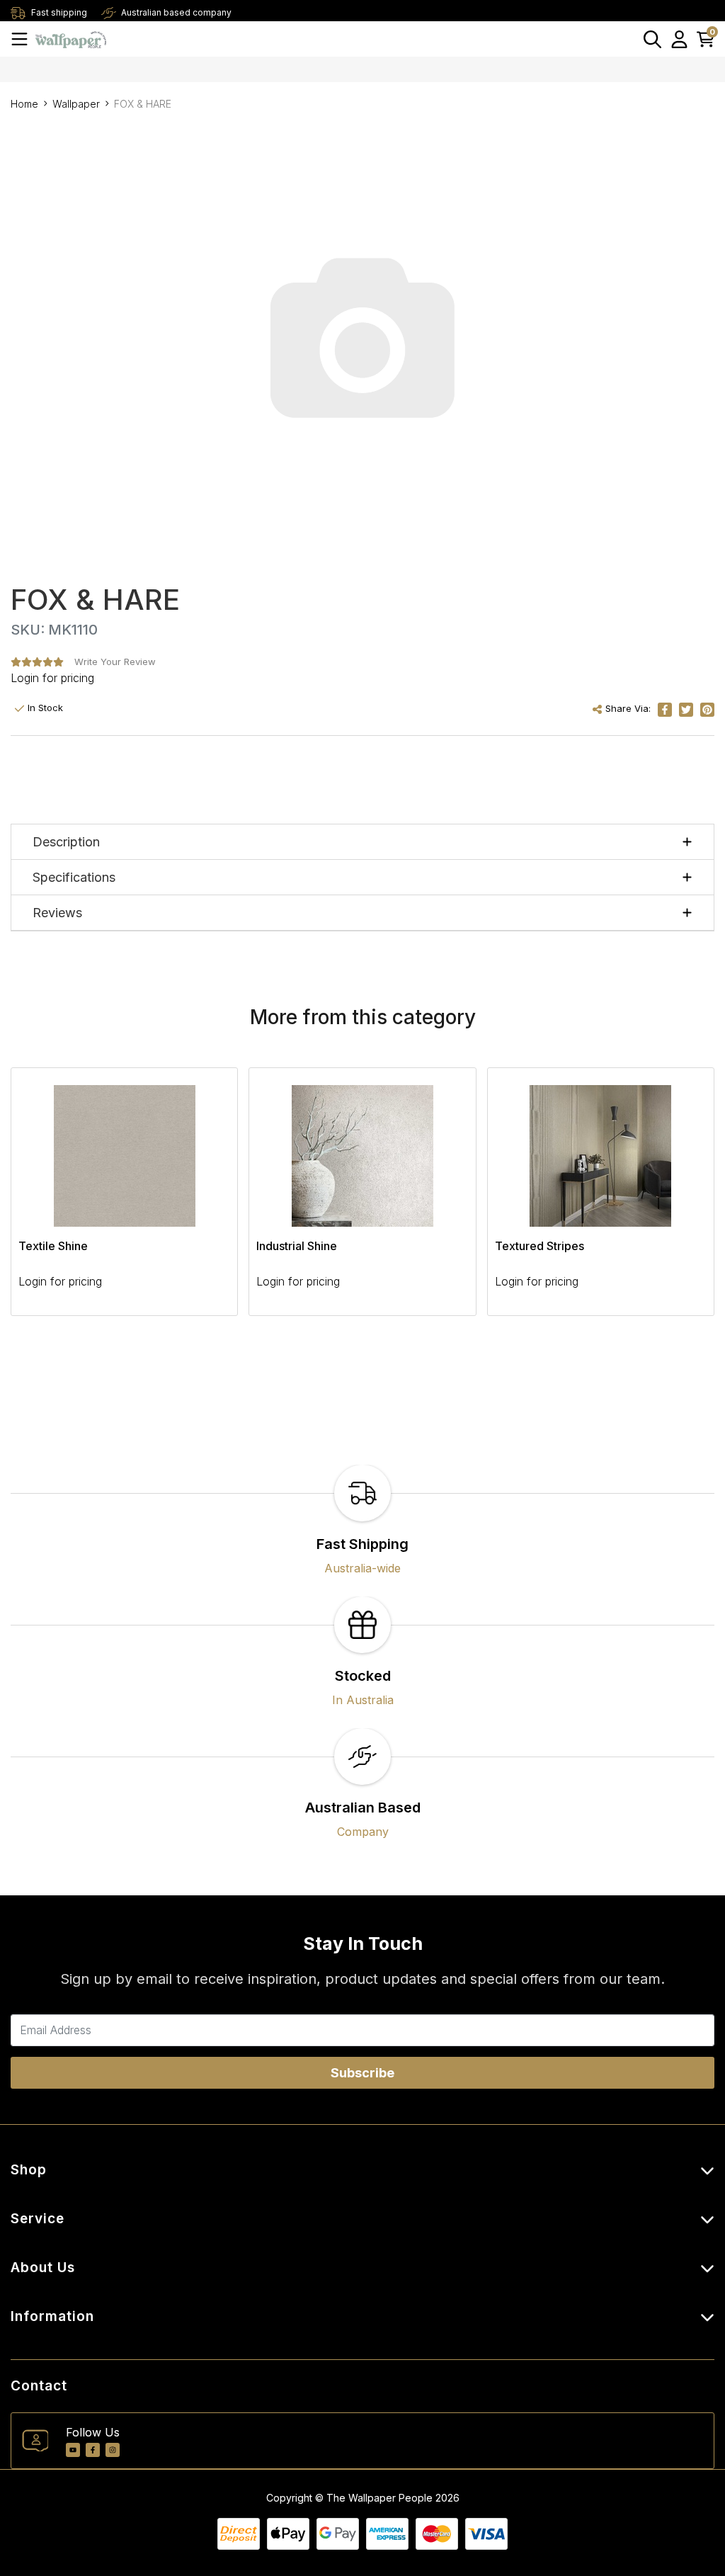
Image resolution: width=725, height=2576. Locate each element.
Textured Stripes (540, 1246)
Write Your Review (115, 662)
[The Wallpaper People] (71, 39)
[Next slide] (679, 1200)
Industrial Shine (297, 1246)
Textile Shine (53, 1246)
